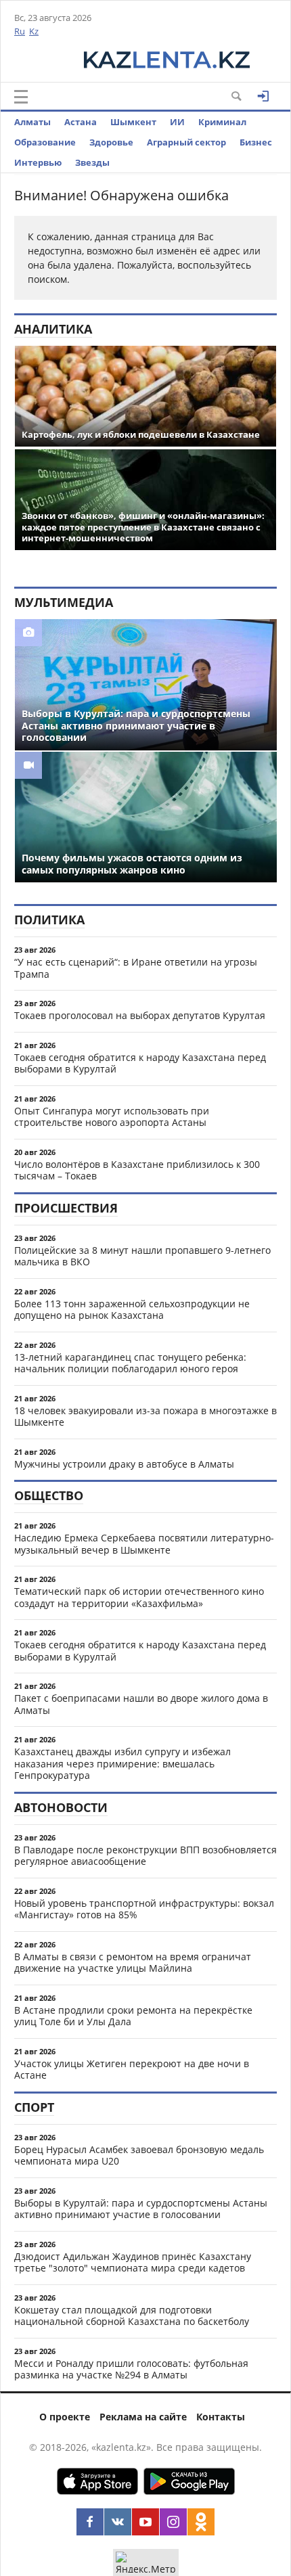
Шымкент (133, 122)
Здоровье (111, 142)
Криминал (222, 122)
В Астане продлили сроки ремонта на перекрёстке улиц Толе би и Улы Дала (133, 2016)
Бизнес (256, 142)
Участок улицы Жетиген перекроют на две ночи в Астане (132, 2070)
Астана (81, 122)
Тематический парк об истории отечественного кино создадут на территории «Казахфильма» (139, 1597)
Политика (49, 920)
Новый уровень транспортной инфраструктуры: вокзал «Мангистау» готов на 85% (144, 1909)
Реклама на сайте (143, 2417)
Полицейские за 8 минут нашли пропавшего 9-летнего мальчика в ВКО (142, 1256)
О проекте (65, 2417)
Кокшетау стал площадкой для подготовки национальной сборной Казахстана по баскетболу (132, 2316)
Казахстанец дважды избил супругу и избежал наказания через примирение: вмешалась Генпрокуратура (122, 1763)
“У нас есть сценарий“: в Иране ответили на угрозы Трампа (136, 968)
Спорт (34, 2107)
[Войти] (263, 96)
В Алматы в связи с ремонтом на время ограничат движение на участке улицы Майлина (133, 1963)
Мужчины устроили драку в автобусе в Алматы (124, 1464)
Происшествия (66, 1208)
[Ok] (201, 2522)
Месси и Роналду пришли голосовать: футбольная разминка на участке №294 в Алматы (131, 2369)
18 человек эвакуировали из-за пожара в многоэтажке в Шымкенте (145, 1417)
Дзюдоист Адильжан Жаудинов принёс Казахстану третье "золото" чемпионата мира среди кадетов (133, 2262)
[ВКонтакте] (118, 2522)
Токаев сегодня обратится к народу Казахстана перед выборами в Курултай (140, 1063)
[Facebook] (90, 2522)
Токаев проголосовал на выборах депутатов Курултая (140, 1015)
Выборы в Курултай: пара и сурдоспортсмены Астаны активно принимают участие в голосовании (141, 2209)
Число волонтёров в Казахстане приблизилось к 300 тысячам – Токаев (137, 1170)
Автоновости (61, 1807)
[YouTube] (145, 2522)
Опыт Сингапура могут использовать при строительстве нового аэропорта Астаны (112, 1117)
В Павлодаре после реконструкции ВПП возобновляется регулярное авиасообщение (145, 1856)
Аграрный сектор (186, 142)
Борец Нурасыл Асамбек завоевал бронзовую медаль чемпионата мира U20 (139, 2155)
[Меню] (21, 97)
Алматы (32, 122)
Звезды (92, 162)
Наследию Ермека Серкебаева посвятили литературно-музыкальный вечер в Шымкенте (144, 1544)
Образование (45, 142)
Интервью (38, 162)
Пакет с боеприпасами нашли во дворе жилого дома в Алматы (141, 1704)
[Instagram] (173, 2522)
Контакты (221, 2417)
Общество (49, 1495)
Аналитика (53, 329)
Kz (34, 31)
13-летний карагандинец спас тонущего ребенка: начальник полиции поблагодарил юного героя (130, 1363)
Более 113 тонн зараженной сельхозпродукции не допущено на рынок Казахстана (132, 1310)
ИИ (177, 122)
